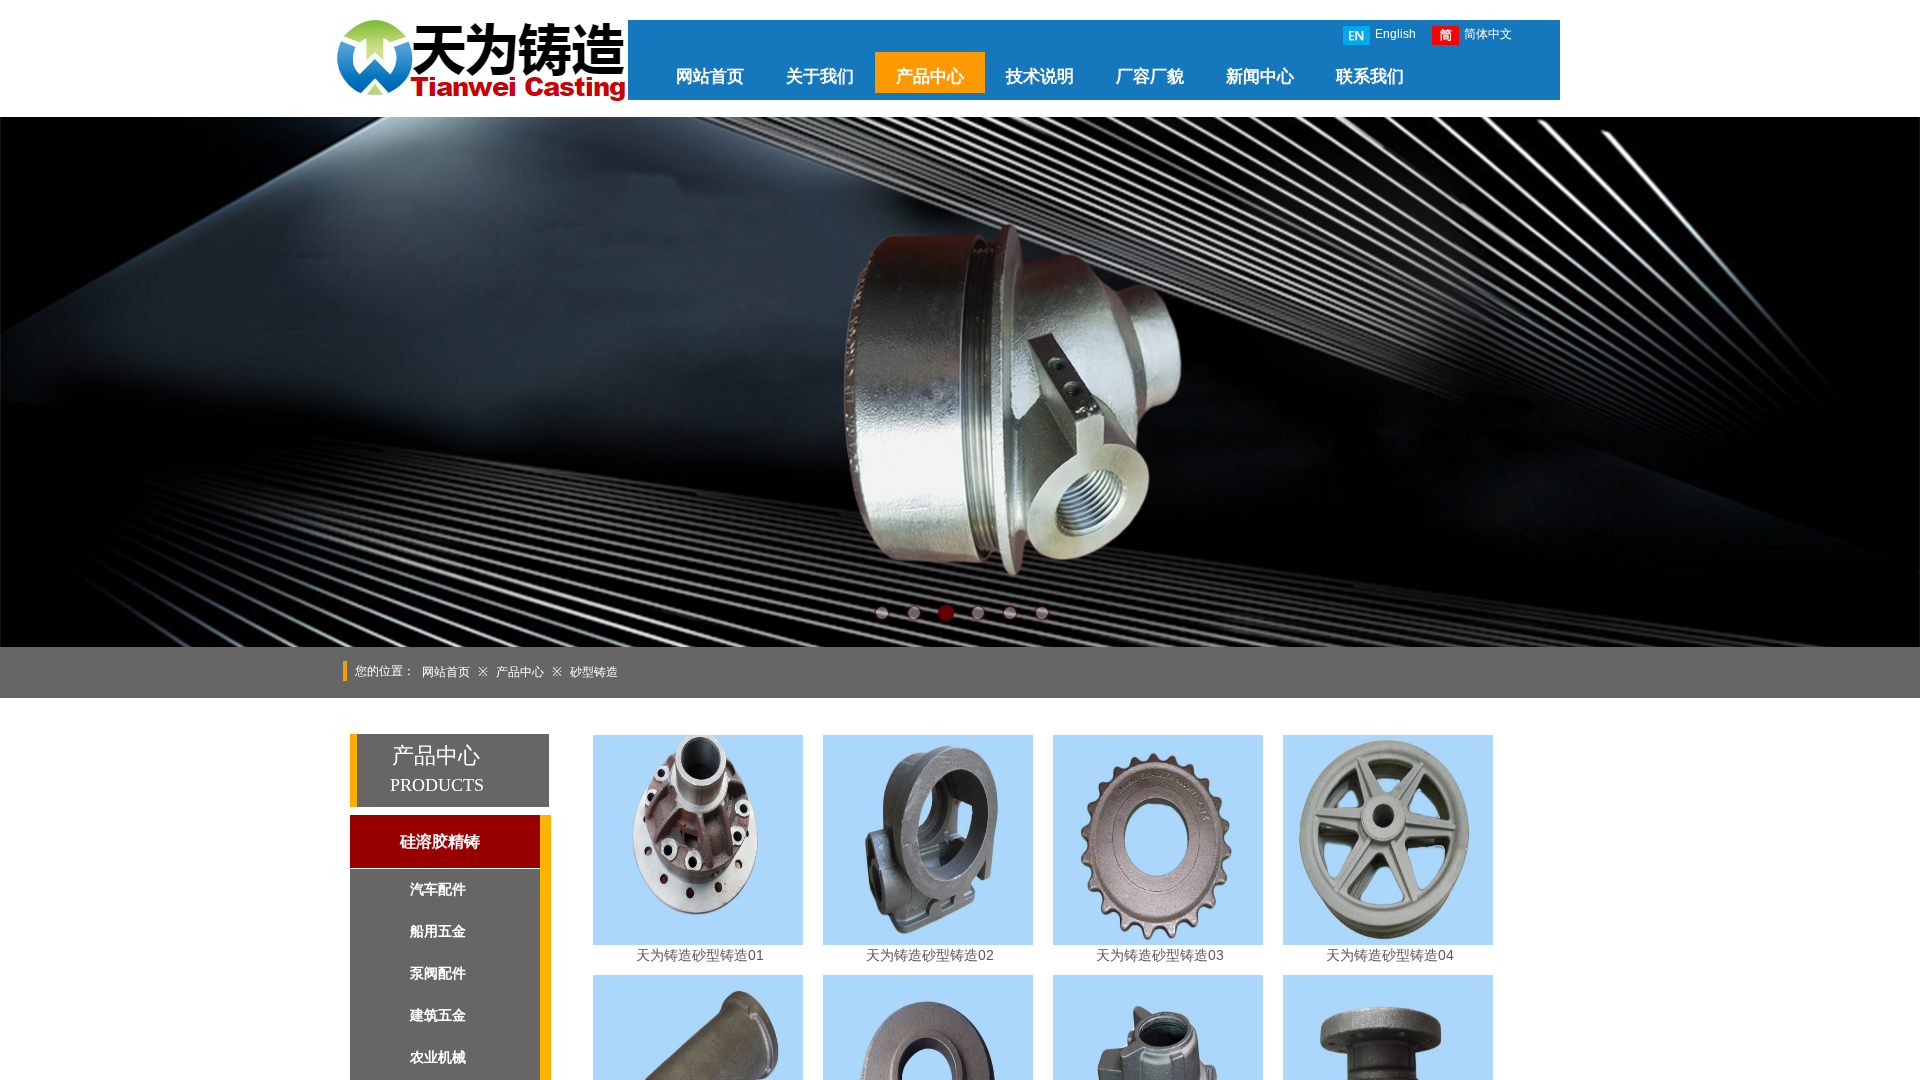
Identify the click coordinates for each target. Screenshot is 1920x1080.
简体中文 (1488, 34)
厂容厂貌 (1150, 76)
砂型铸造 (594, 672)
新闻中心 (1260, 76)
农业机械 (438, 1057)
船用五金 (438, 931)
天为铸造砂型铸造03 (1160, 955)
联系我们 (1370, 76)
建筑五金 (438, 1015)
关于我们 (820, 76)
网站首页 (710, 76)
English (1395, 34)
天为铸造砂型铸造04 (1390, 955)
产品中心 (930, 76)
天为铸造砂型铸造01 (700, 955)
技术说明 (1040, 76)
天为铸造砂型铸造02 (930, 955)
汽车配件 (438, 889)
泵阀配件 (438, 973)
